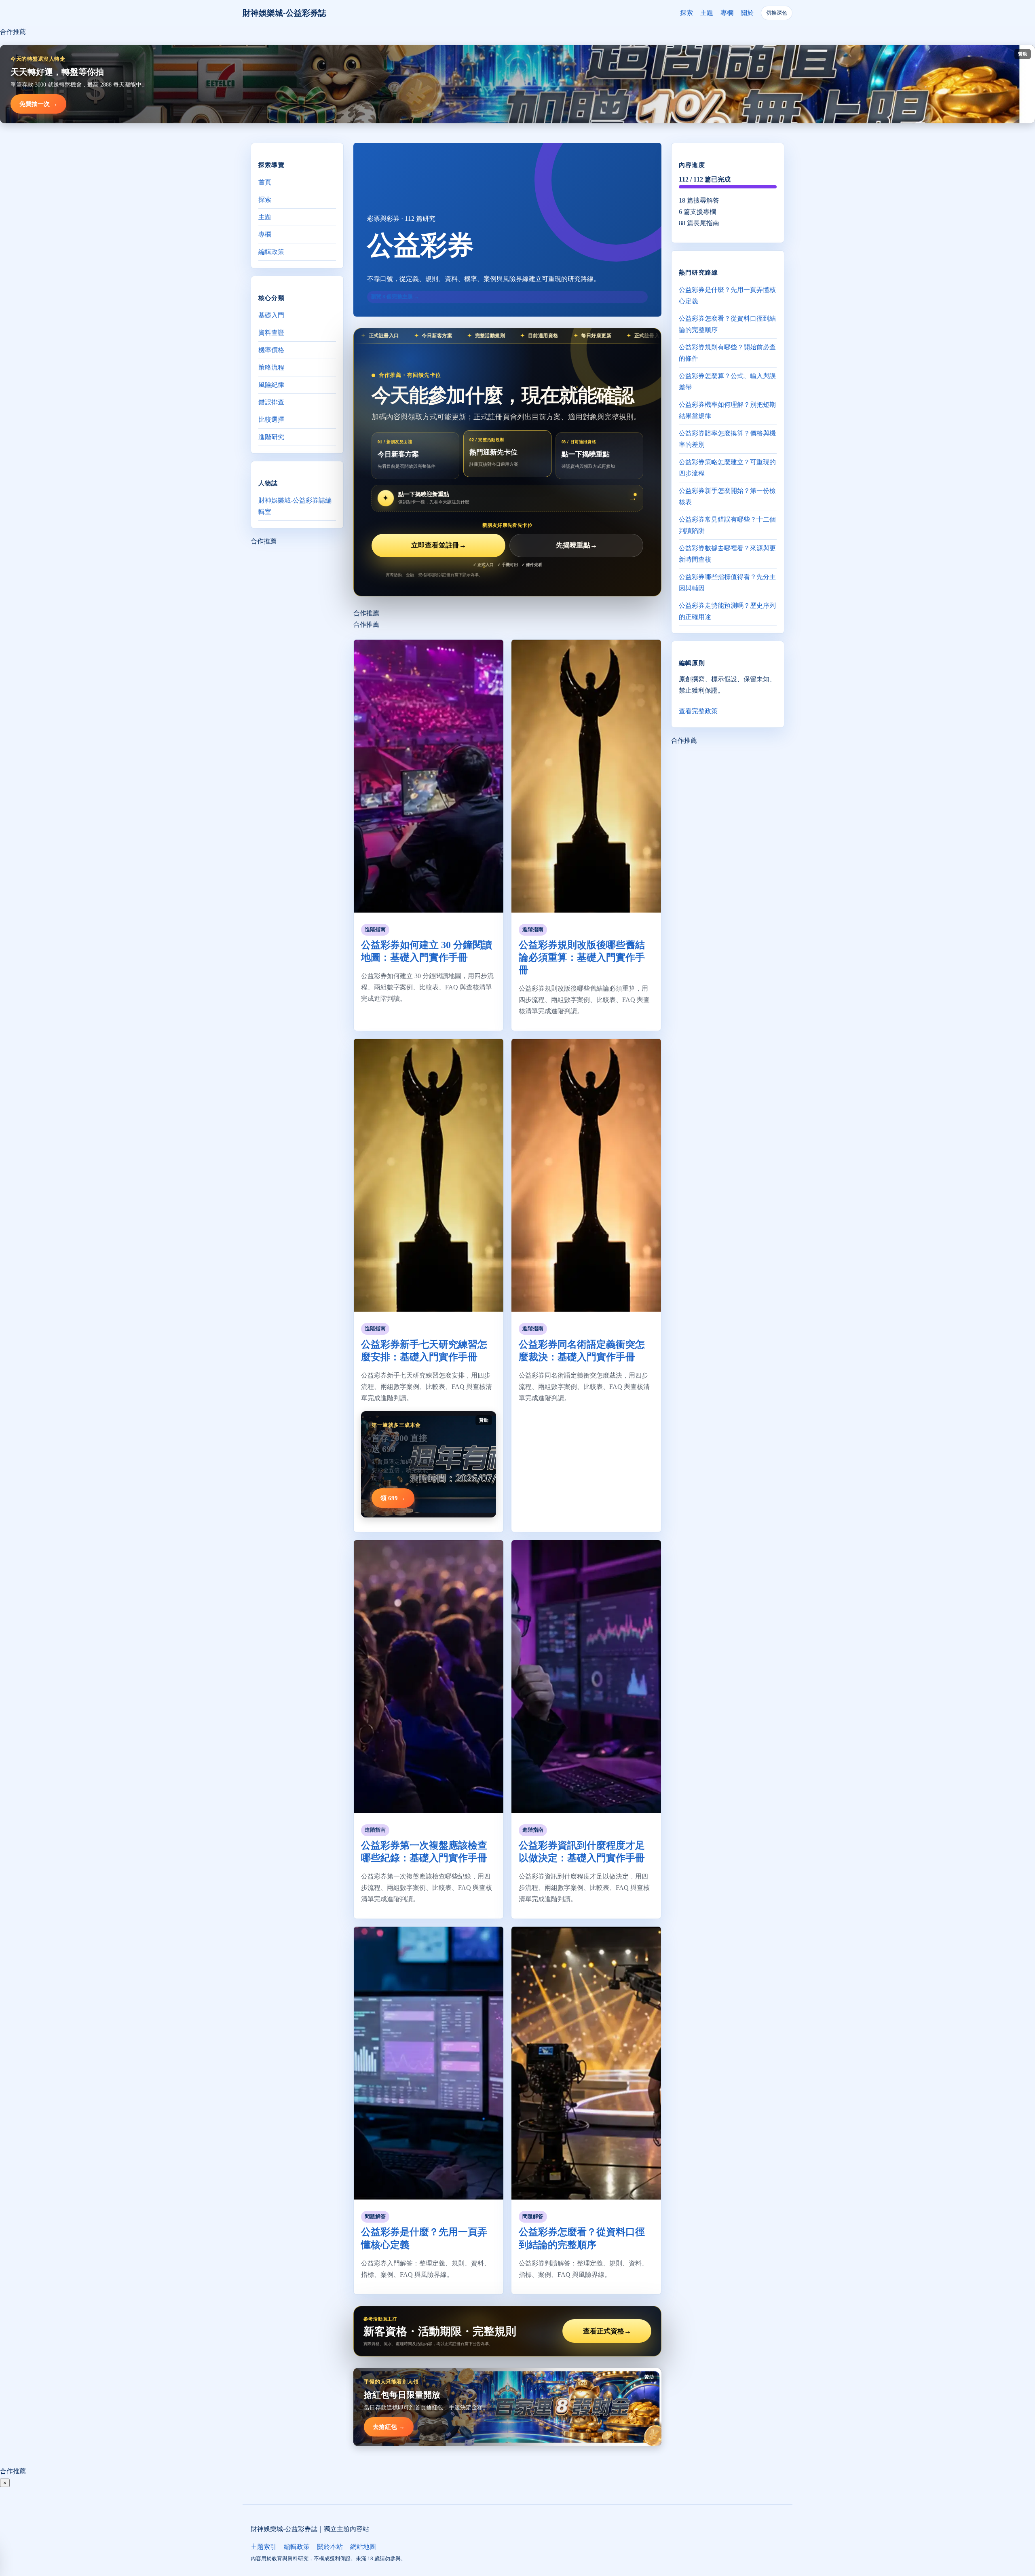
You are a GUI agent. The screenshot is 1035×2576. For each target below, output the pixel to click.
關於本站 (330, 2547)
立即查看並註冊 (439, 545)
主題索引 (264, 2547)
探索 (686, 13)
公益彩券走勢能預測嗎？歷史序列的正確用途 (727, 611)
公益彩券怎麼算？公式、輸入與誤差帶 (727, 381)
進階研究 (271, 437)
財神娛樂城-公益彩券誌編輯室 (295, 506)
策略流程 (271, 367)
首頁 (265, 182)
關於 (747, 13)
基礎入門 (271, 315)
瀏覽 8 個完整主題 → (395, 297)
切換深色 (777, 13)
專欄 (727, 13)
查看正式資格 (607, 2331)
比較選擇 (271, 419)
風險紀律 (271, 385)
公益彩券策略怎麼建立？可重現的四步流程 (727, 468)
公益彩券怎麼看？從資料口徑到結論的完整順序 (727, 324)
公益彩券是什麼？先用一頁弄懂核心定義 (727, 295)
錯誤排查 (271, 402)
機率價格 (271, 350)
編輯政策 (271, 252)
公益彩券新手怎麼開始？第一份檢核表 (727, 496)
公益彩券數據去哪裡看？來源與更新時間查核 (727, 554)
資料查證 (271, 333)
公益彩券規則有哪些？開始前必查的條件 (727, 353)
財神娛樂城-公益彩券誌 (284, 13)
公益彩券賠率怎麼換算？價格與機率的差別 (727, 439)
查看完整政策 (698, 711)
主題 (707, 13)
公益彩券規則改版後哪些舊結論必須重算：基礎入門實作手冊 (582, 957)
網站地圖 (363, 2547)
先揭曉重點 (577, 545)
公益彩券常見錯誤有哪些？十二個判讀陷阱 (727, 525)
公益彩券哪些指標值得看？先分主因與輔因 (727, 582)
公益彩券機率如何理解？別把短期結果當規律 (727, 410)
